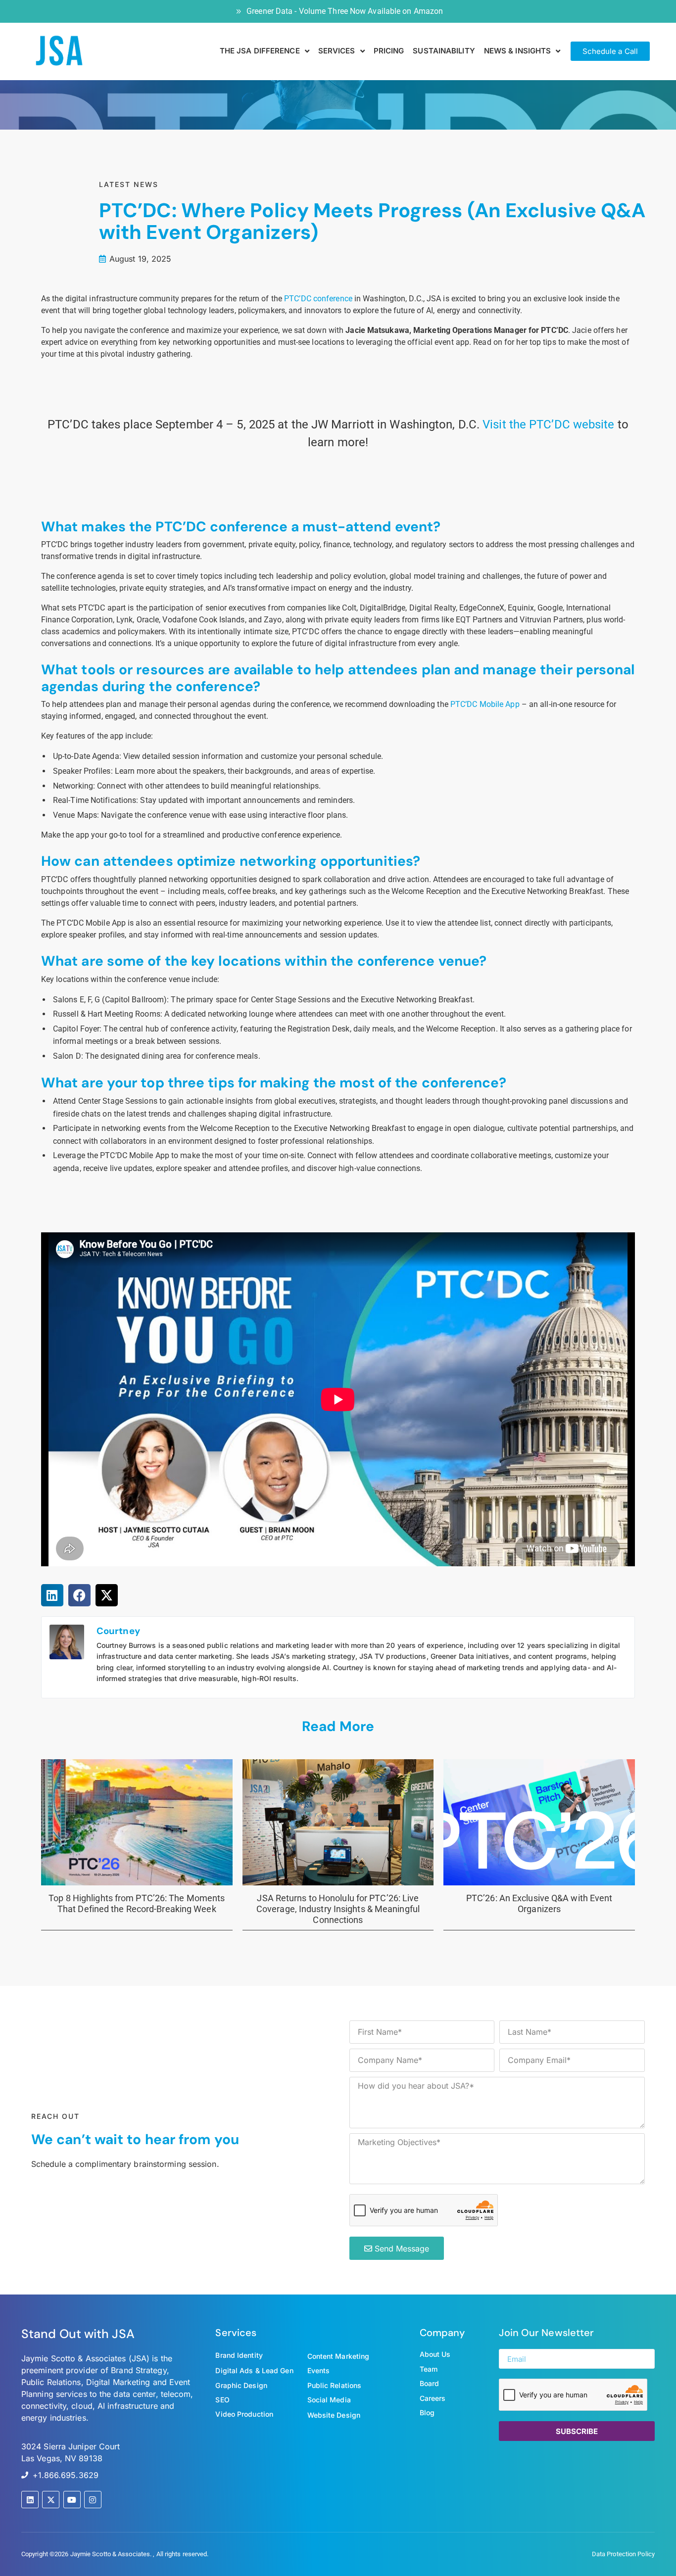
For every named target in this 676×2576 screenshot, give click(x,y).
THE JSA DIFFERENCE (260, 51)
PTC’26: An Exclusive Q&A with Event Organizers (539, 1903)
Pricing (389, 51)
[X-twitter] (51, 2500)
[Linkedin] (30, 2500)
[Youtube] (72, 2500)
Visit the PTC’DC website (548, 424)
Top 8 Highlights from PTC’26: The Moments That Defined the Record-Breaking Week (137, 1903)
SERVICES (337, 51)
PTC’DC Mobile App (485, 704)
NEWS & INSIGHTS (518, 51)
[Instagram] (93, 2500)
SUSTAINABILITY (444, 51)
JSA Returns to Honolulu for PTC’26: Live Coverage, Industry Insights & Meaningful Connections (338, 1909)
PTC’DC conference (318, 299)
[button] (52, 1595)
